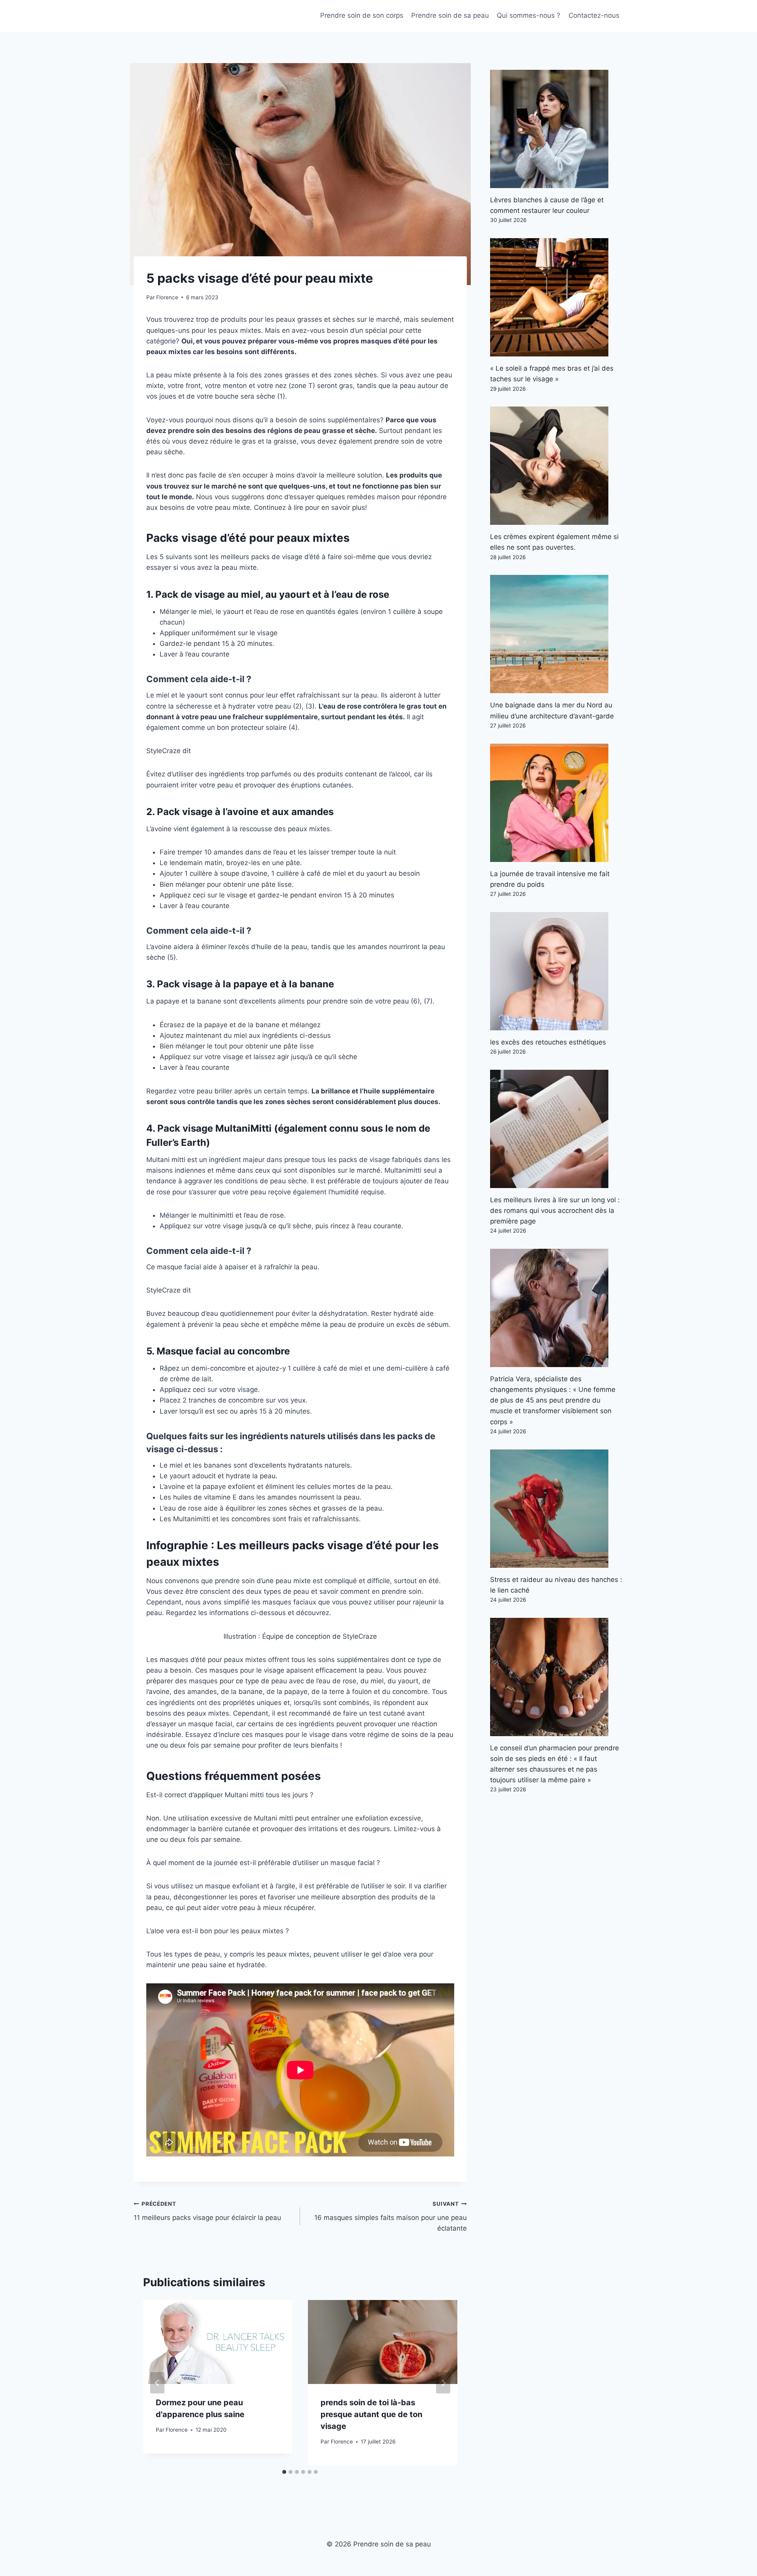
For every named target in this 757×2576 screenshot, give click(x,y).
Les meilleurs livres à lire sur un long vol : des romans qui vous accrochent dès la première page (555, 1211)
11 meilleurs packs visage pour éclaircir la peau (207, 2211)
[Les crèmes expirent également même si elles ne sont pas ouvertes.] (557, 466)
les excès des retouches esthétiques (548, 1042)
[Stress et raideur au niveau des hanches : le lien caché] (557, 1509)
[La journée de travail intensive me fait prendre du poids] (557, 803)
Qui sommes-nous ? (529, 15)
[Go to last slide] (157, 2383)
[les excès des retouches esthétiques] (557, 971)
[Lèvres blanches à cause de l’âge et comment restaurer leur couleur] (557, 129)
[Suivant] (443, 2383)
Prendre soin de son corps (362, 15)
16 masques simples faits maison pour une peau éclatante (390, 2216)
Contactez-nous (594, 15)
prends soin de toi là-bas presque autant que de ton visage (371, 2414)
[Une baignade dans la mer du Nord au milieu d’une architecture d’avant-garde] (557, 634)
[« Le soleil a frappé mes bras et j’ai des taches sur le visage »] (557, 297)
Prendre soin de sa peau (450, 15)
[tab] (284, 2472)
